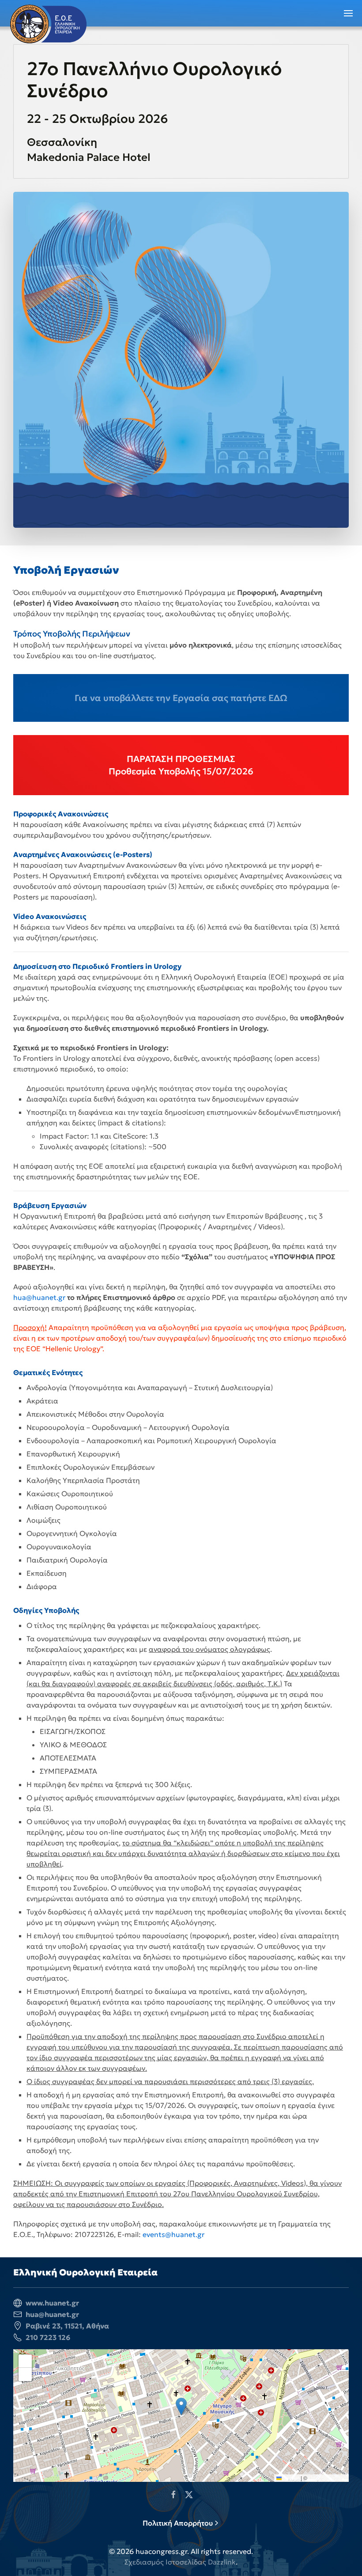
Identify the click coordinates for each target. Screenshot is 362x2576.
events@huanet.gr (173, 2234)
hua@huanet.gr (39, 1297)
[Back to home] (48, 24)
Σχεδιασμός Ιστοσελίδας (165, 2562)
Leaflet (290, 2478)
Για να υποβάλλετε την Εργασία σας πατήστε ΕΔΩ (181, 698)
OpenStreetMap (328, 2478)
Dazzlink (222, 2562)
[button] (349, 13)
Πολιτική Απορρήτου (178, 2523)
